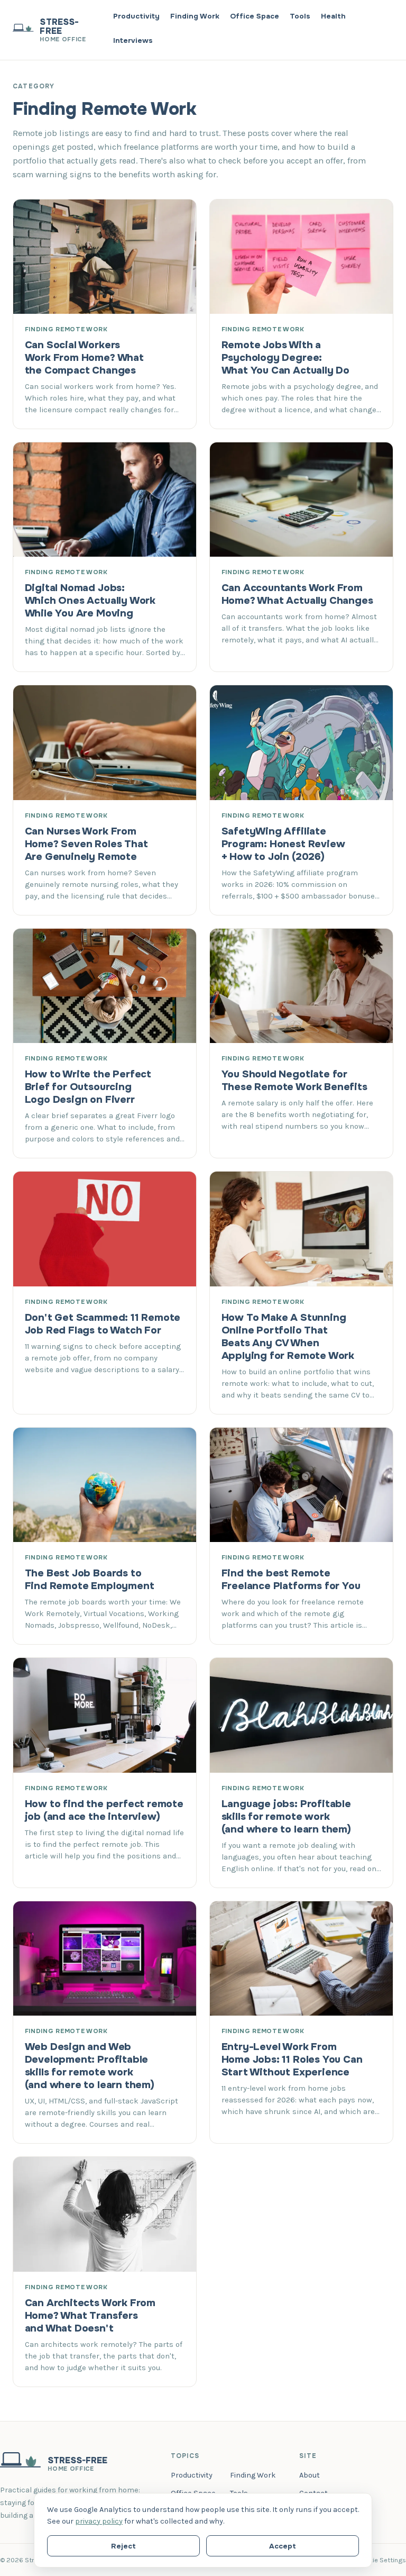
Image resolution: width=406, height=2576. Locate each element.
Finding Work (195, 16)
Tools (300, 16)
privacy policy (99, 2521)
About (310, 2475)
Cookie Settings (381, 2560)
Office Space (255, 16)
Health (333, 16)
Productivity (136, 16)
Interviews (133, 40)
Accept (283, 2546)
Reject (123, 2546)
